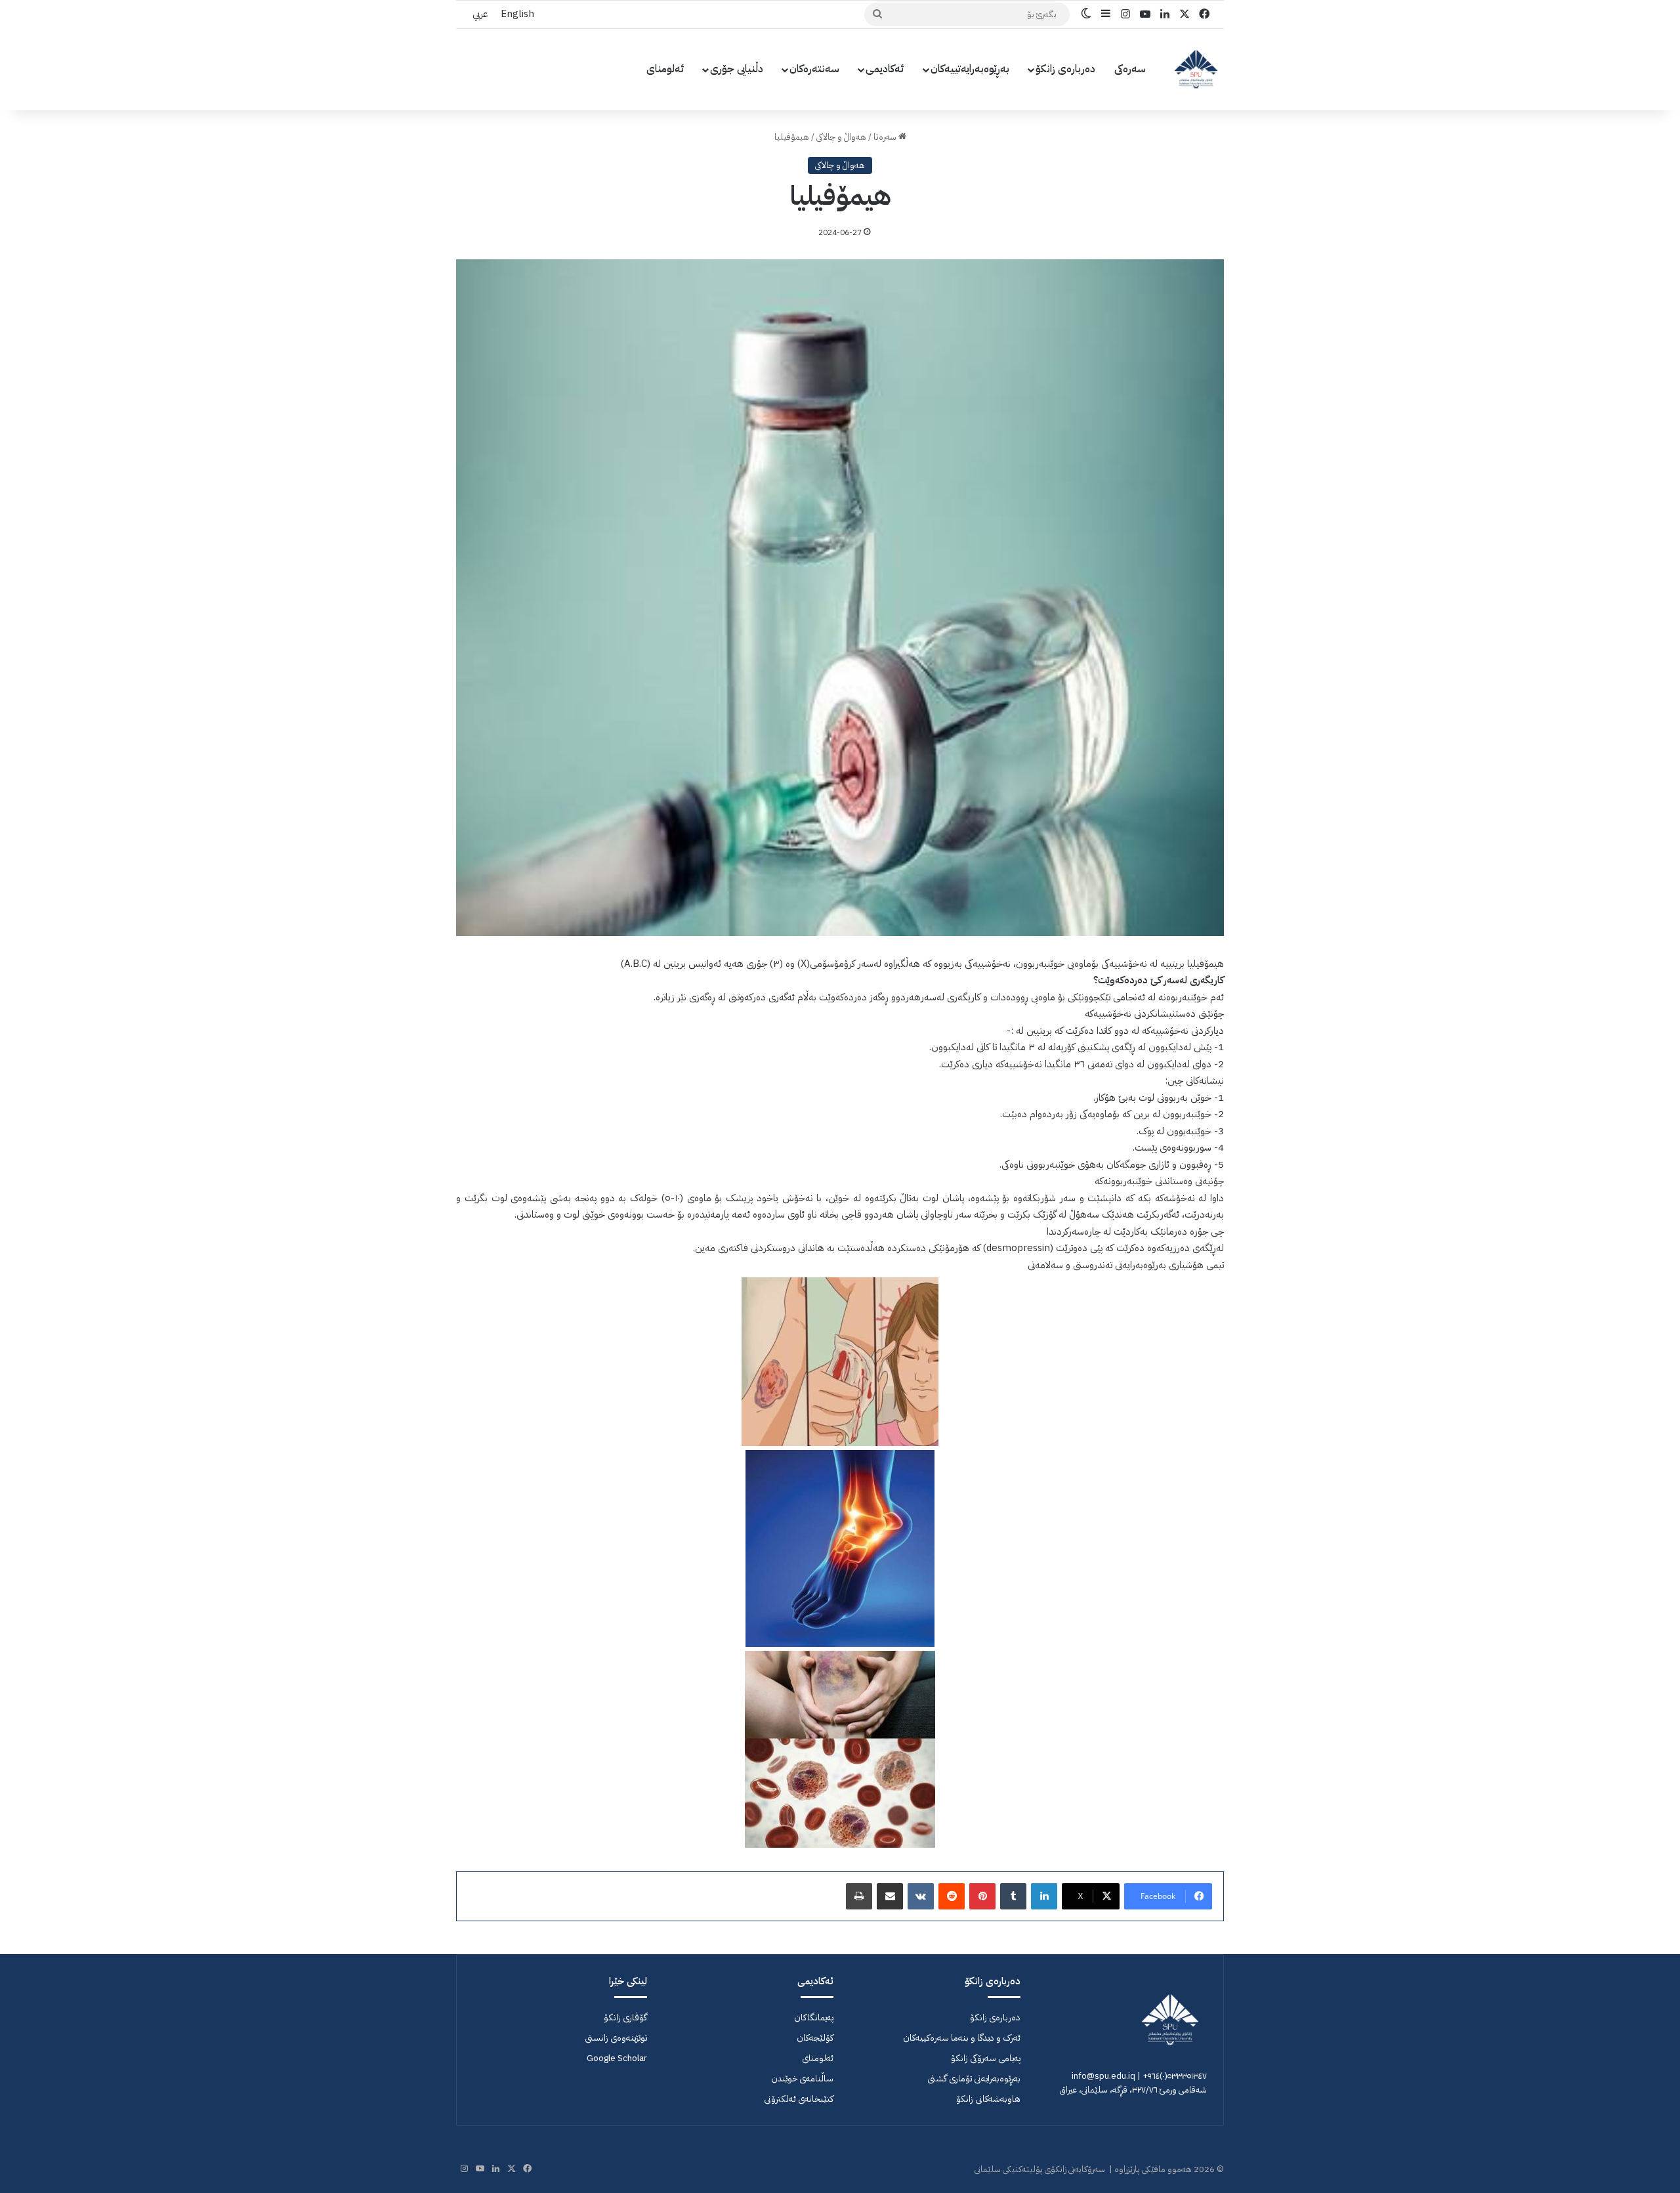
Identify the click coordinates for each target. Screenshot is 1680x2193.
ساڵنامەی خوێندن (802, 2078)
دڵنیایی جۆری (737, 69)
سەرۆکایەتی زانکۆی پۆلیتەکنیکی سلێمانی (1040, 2169)
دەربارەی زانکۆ (1065, 69)
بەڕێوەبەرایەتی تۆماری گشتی (974, 2078)
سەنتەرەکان (814, 69)
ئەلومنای (665, 69)
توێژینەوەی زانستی (616, 2038)
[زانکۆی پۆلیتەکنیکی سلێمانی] (1196, 69)
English (517, 14)
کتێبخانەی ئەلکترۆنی (799, 2099)
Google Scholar (617, 2058)
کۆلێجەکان (815, 2038)
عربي (480, 14)
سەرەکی (1130, 69)
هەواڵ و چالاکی (841, 137)
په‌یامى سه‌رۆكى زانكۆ (986, 2058)
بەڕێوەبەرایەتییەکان (970, 69)
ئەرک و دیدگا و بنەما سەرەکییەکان (962, 2038)
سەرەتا (886, 137)
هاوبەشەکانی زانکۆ (988, 2099)
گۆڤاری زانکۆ (625, 2017)
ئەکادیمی (885, 69)
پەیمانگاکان (814, 2017)
